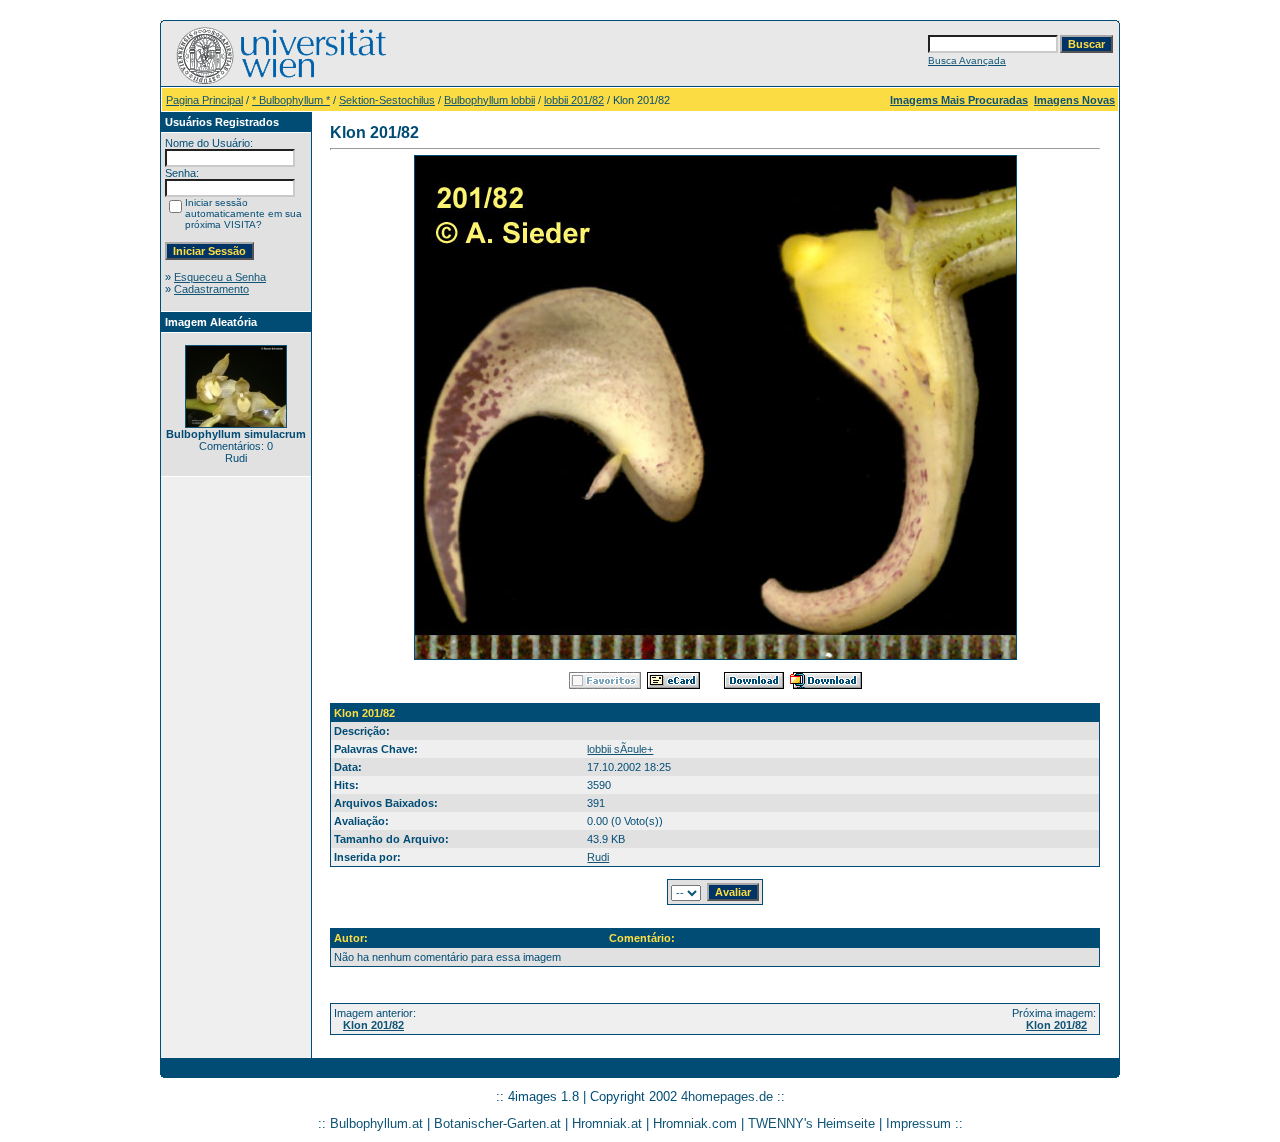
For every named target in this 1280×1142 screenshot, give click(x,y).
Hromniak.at (607, 1123)
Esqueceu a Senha (220, 277)
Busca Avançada (967, 60)
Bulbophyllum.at (376, 1123)
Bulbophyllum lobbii (489, 100)
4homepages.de (727, 1096)
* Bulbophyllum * (291, 100)
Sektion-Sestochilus (387, 100)
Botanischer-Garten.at (497, 1123)
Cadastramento (211, 289)
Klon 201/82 (373, 1025)
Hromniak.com (695, 1123)
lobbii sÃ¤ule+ (620, 749)
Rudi (598, 857)
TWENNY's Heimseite (811, 1123)
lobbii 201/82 (574, 100)
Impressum (918, 1123)
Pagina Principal (204, 100)
